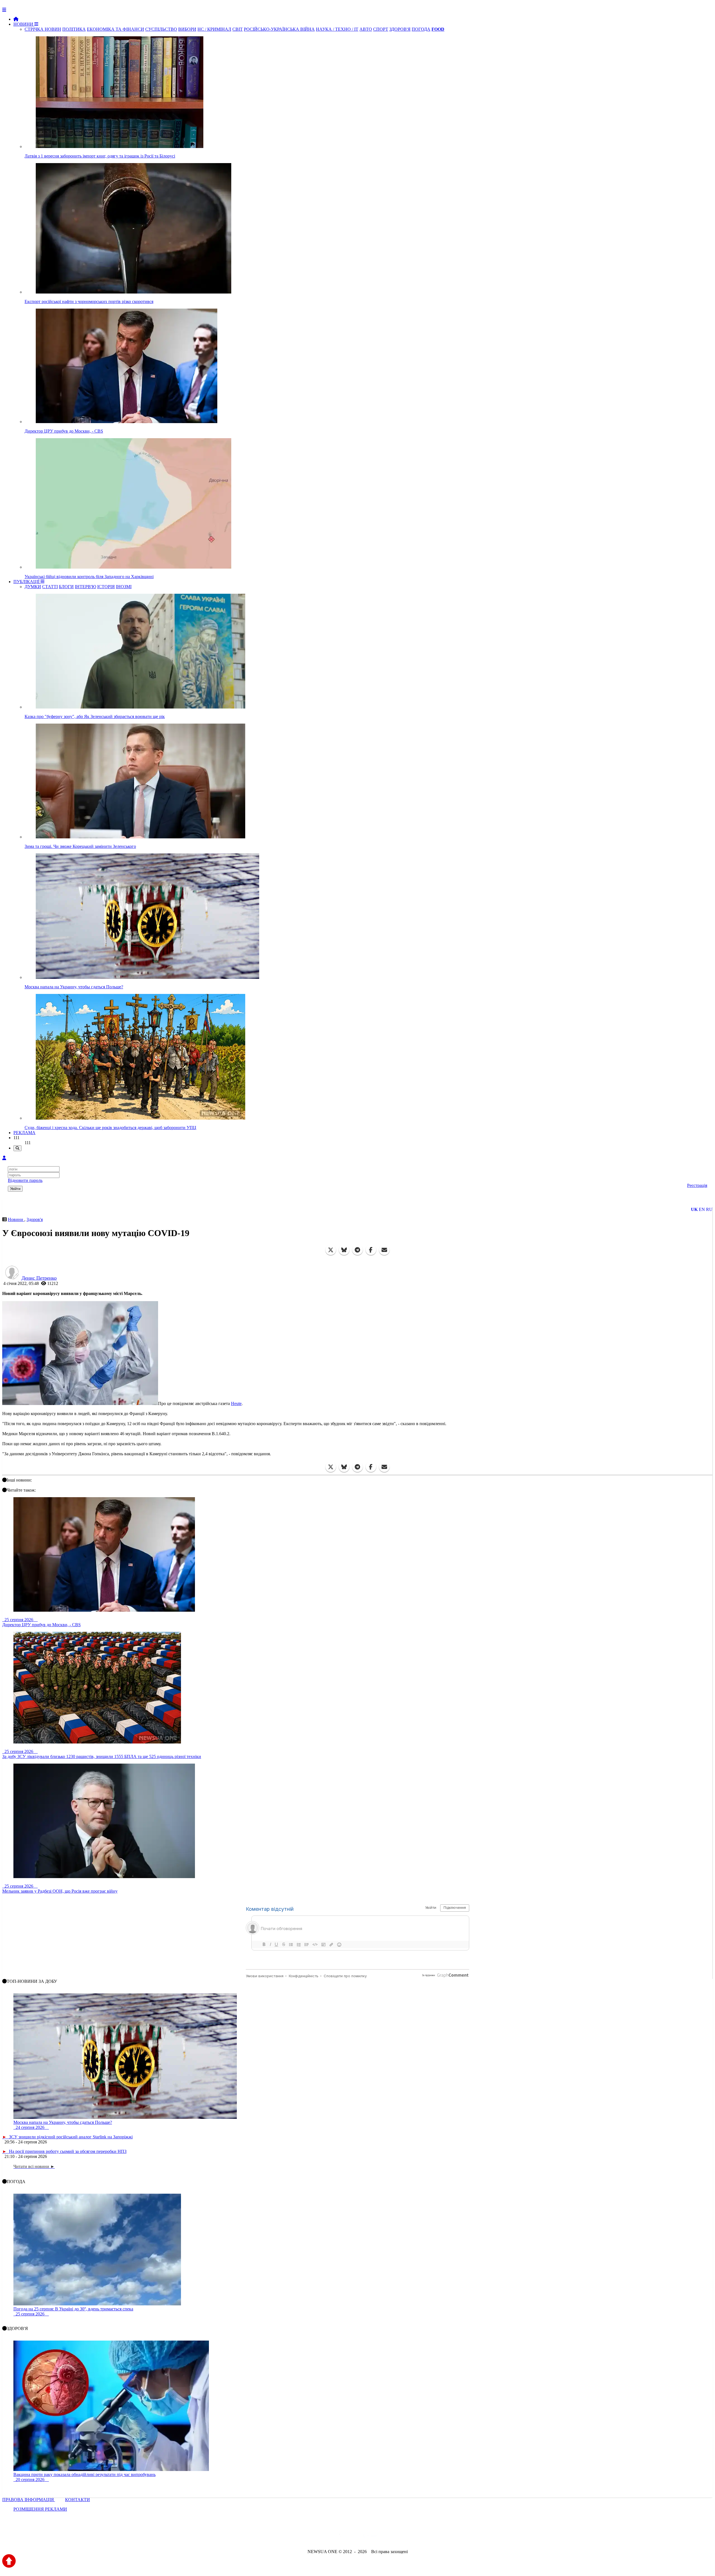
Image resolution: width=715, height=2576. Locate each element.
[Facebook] (371, 1250)
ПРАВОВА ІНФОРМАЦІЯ (29, 2500)
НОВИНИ (24, 24)
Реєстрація (697, 1185)
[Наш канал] (388, 2536)
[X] (331, 1250)
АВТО (366, 29)
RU (709, 1209)
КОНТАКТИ (78, 2500)
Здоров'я (35, 1219)
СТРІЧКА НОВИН (43, 29)
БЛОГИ (66, 587)
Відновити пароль (25, 1180)
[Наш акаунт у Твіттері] (315, 2536)
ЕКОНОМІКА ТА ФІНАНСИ (115, 29)
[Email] (384, 1250)
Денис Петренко (39, 1278)
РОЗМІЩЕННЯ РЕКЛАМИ (40, 2509)
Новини (16, 1219)
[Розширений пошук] (17, 1148)
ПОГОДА (421, 29)
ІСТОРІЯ (106, 587)
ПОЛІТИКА (74, 29)
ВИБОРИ (187, 29)
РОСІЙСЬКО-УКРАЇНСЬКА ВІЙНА (279, 29)
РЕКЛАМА (24, 1133)
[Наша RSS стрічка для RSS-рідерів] (401, 2536)
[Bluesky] (344, 1250)
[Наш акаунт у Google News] (370, 2536)
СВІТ (238, 29)
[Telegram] (357, 1250)
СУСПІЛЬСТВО (161, 29)
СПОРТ (381, 29)
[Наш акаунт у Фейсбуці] (341, 2536)
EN (702, 1209)
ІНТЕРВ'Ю (85, 587)
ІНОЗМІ (124, 587)
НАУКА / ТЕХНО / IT (337, 29)
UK (694, 1209)
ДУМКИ (33, 587)
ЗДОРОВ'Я (400, 29)
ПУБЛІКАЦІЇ (27, 582)
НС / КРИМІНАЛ (214, 29)
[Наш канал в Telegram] (354, 2536)
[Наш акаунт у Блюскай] (329, 2536)
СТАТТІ (50, 587)
